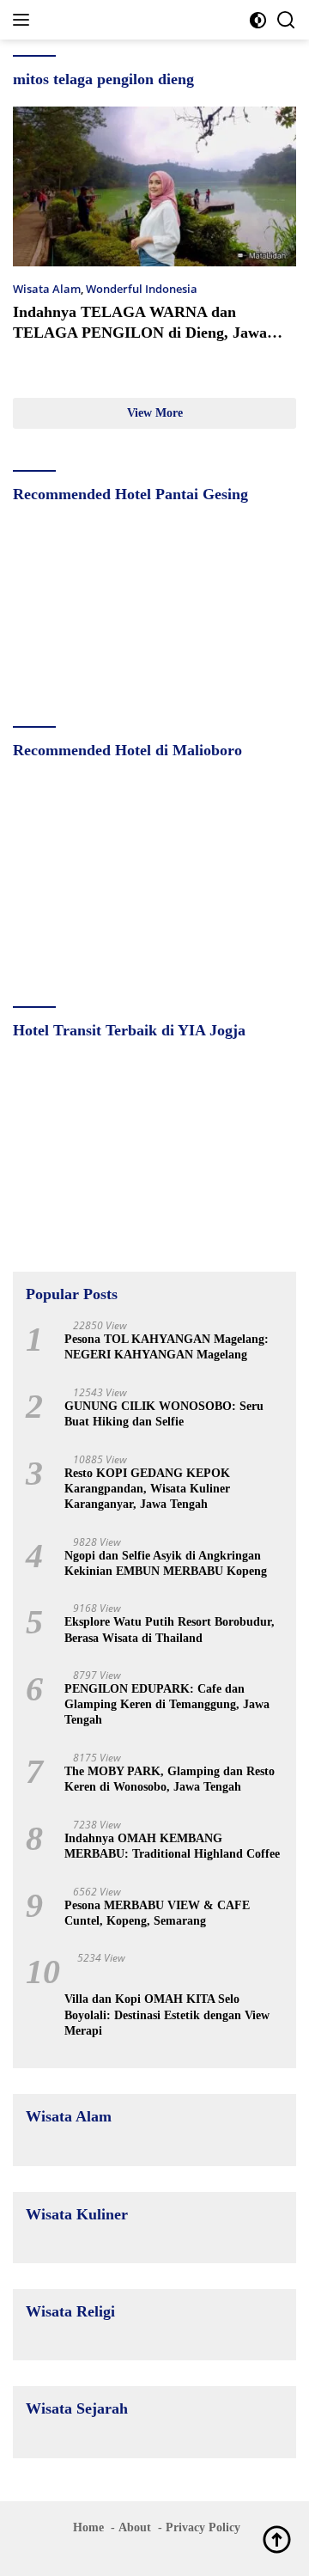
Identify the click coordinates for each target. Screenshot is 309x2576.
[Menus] (24, 20)
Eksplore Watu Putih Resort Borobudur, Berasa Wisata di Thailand (170, 1630)
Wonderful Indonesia (142, 289)
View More (155, 413)
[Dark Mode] (258, 20)
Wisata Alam (47, 289)
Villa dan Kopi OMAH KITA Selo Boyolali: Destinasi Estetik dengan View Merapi (167, 2014)
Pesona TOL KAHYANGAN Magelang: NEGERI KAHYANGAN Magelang (167, 1347)
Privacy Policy (203, 2527)
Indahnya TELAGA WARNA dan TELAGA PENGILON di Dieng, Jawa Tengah (140, 332)
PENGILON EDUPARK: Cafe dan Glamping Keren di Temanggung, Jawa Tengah (167, 1704)
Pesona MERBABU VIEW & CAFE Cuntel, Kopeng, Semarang (157, 1913)
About (135, 2527)
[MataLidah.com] (128, 20)
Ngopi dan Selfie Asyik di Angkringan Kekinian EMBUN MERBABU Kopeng (166, 1563)
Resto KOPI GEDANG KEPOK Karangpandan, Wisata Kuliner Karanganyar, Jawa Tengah (147, 1489)
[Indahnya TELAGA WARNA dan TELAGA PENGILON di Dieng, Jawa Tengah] (154, 186)
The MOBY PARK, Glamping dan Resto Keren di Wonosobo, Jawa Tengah (170, 1779)
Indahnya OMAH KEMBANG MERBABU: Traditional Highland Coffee (172, 1846)
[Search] (286, 20)
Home (88, 2527)
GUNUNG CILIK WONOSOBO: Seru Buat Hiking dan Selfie (164, 1414)
